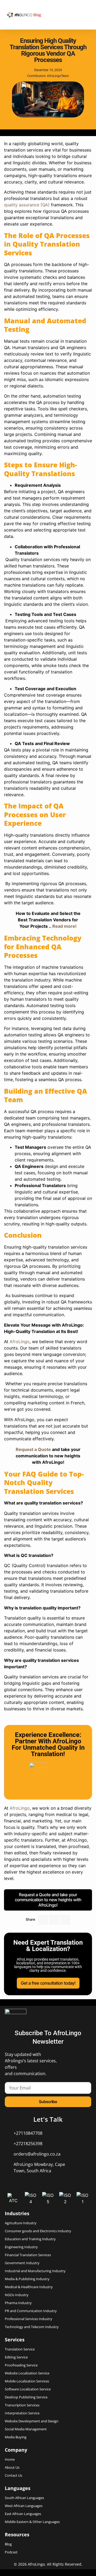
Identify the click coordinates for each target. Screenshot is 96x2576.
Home (10, 2460)
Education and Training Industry (30, 2239)
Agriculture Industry (21, 2223)
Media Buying (16, 2437)
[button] (43, 1920)
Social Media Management (26, 2429)
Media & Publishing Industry (27, 2279)
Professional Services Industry (29, 2319)
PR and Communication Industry (31, 2311)
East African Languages (23, 2514)
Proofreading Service (21, 2365)
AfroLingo (19, 1808)
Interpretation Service (22, 2413)
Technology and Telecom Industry (32, 2327)
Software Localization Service (28, 2389)
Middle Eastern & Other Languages (32, 2522)
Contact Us (13, 2475)
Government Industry (22, 2263)
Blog (37, 15)
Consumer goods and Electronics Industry (38, 2231)
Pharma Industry (18, 2303)
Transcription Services (22, 2405)
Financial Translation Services (28, 2255)
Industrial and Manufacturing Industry (35, 2271)
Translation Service (20, 2349)
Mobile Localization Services (27, 2381)
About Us (12, 2467)
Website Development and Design (32, 2421)
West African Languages (24, 2506)
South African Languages (24, 2498)
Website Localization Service (27, 2373)
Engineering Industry (21, 2247)
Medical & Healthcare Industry (29, 2287)
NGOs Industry (17, 2295)
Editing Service (16, 2357)
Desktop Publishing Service (26, 2397)
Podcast (11, 2552)
